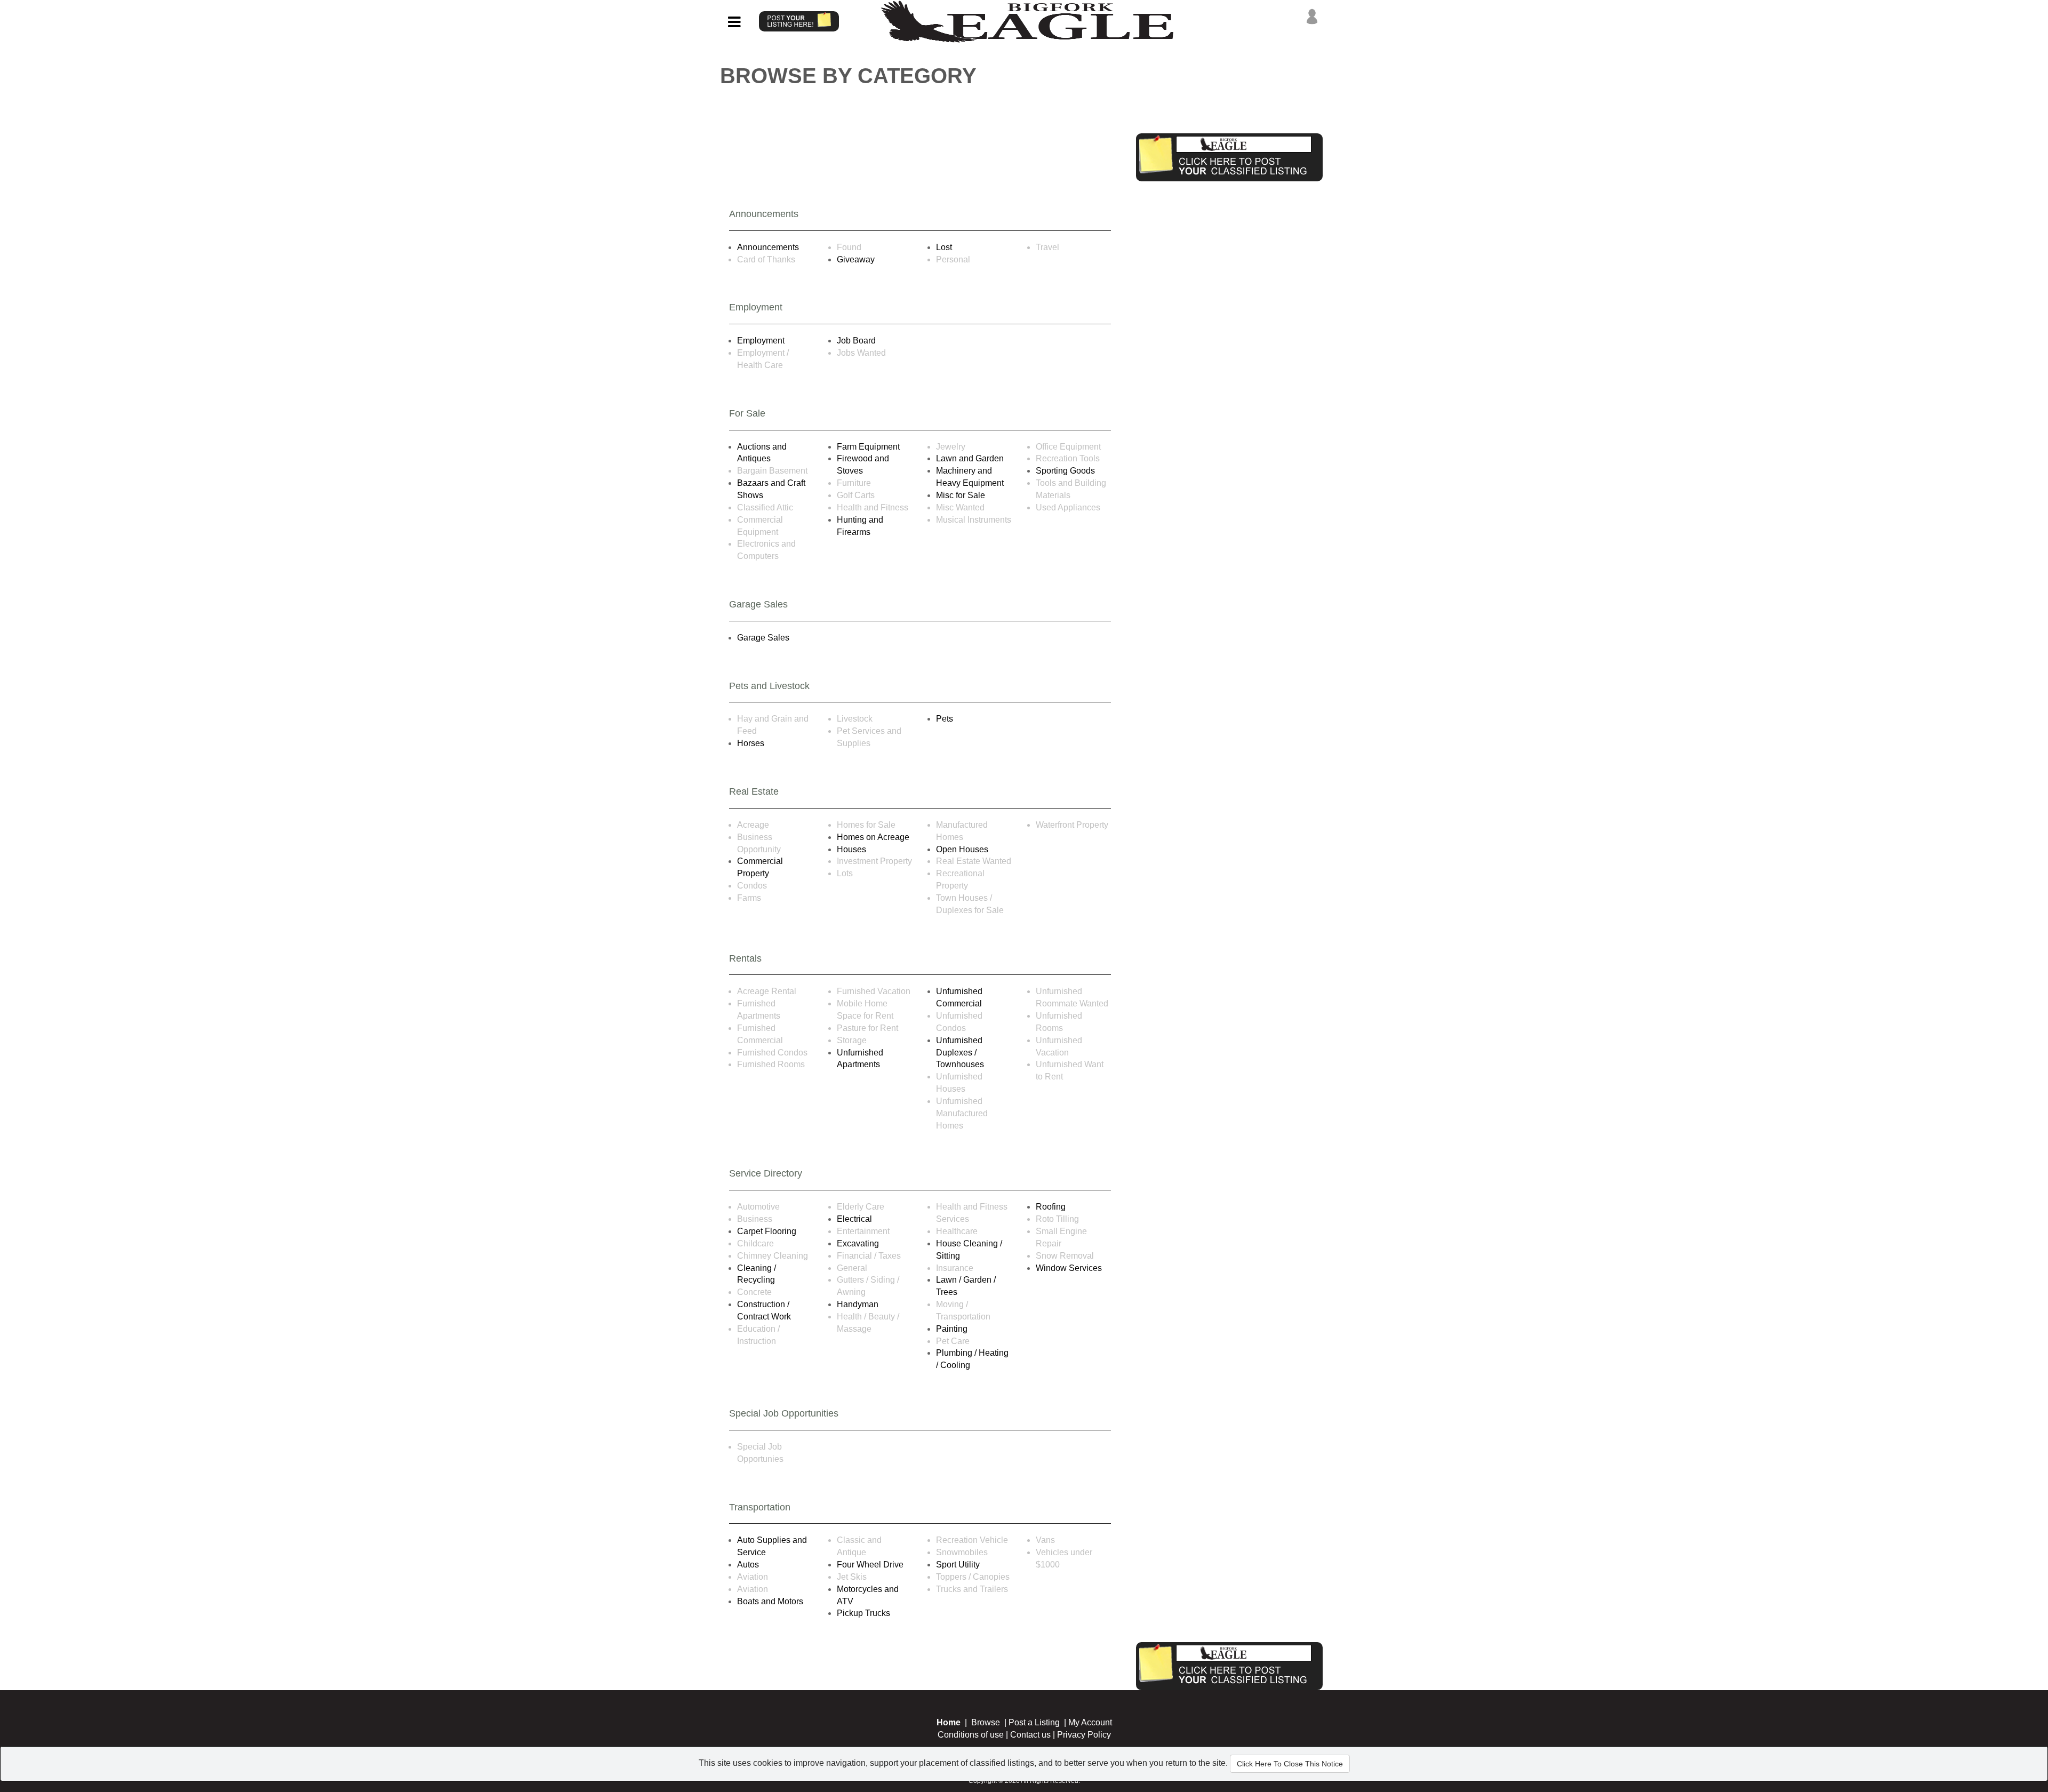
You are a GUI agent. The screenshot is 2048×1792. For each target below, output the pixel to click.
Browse (986, 1722)
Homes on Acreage (873, 837)
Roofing (1051, 1207)
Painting (952, 1329)
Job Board (856, 341)
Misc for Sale (961, 495)
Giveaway (856, 259)
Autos (748, 1565)
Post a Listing (1034, 1722)
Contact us (1030, 1735)
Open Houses (962, 849)
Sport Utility (958, 1565)
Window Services (1069, 1268)
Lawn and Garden (970, 458)
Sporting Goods (1065, 471)
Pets (945, 719)
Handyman (858, 1304)
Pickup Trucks (863, 1613)
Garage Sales (763, 638)
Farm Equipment (868, 447)
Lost (944, 247)
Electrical (854, 1219)
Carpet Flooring (767, 1231)
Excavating (858, 1243)
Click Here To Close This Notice (1290, 1764)
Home (949, 1722)
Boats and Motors (770, 1601)
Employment (761, 341)
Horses (751, 743)
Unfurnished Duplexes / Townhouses (960, 1053)
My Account (1090, 1722)
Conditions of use (971, 1735)
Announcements (768, 247)
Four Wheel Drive (870, 1565)
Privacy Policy (1084, 1735)
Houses (851, 849)
